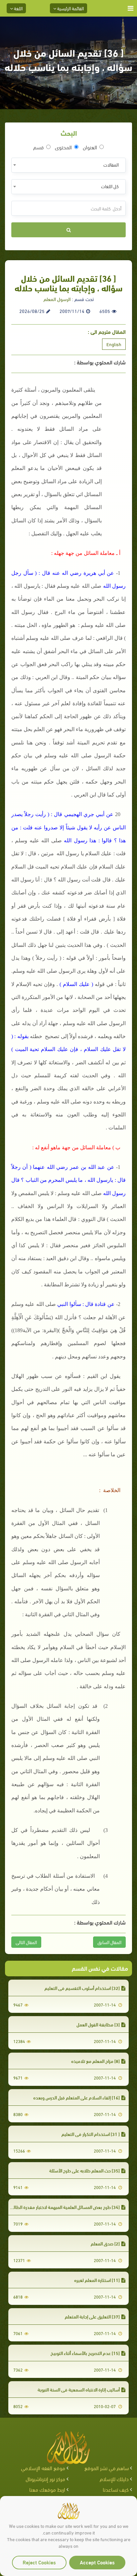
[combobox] (68, 165)
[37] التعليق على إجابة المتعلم (92, 2316)
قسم (39, 147)
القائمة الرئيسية (70, 8)
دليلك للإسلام (114, 2479)
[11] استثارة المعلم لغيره (97, 2280)
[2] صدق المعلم (105, 2243)
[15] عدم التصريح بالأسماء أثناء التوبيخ (85, 2353)
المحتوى (63, 147)
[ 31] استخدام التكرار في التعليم (91, 2134)
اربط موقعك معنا (47, 2489)
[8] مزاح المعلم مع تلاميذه (95, 2061)
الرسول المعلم (57, 299)
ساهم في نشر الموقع (107, 2468)
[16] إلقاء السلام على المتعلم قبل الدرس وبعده (76, 2097)
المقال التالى (26, 1942)
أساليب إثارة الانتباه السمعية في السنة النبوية (79, 2389)
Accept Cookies (97, 2562)
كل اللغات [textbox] (110, 186)
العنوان (90, 147)
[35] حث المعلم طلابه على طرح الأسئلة (84, 2170)
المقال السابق (109, 1942)
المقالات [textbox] (111, 164)
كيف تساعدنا (116, 2489)
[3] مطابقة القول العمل (98, 2024)
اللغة (18, 8)
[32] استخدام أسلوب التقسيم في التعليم (82, 1988)
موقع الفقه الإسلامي (43, 2468)
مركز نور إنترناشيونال (45, 2479)
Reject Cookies (39, 2562)
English (114, 344)
